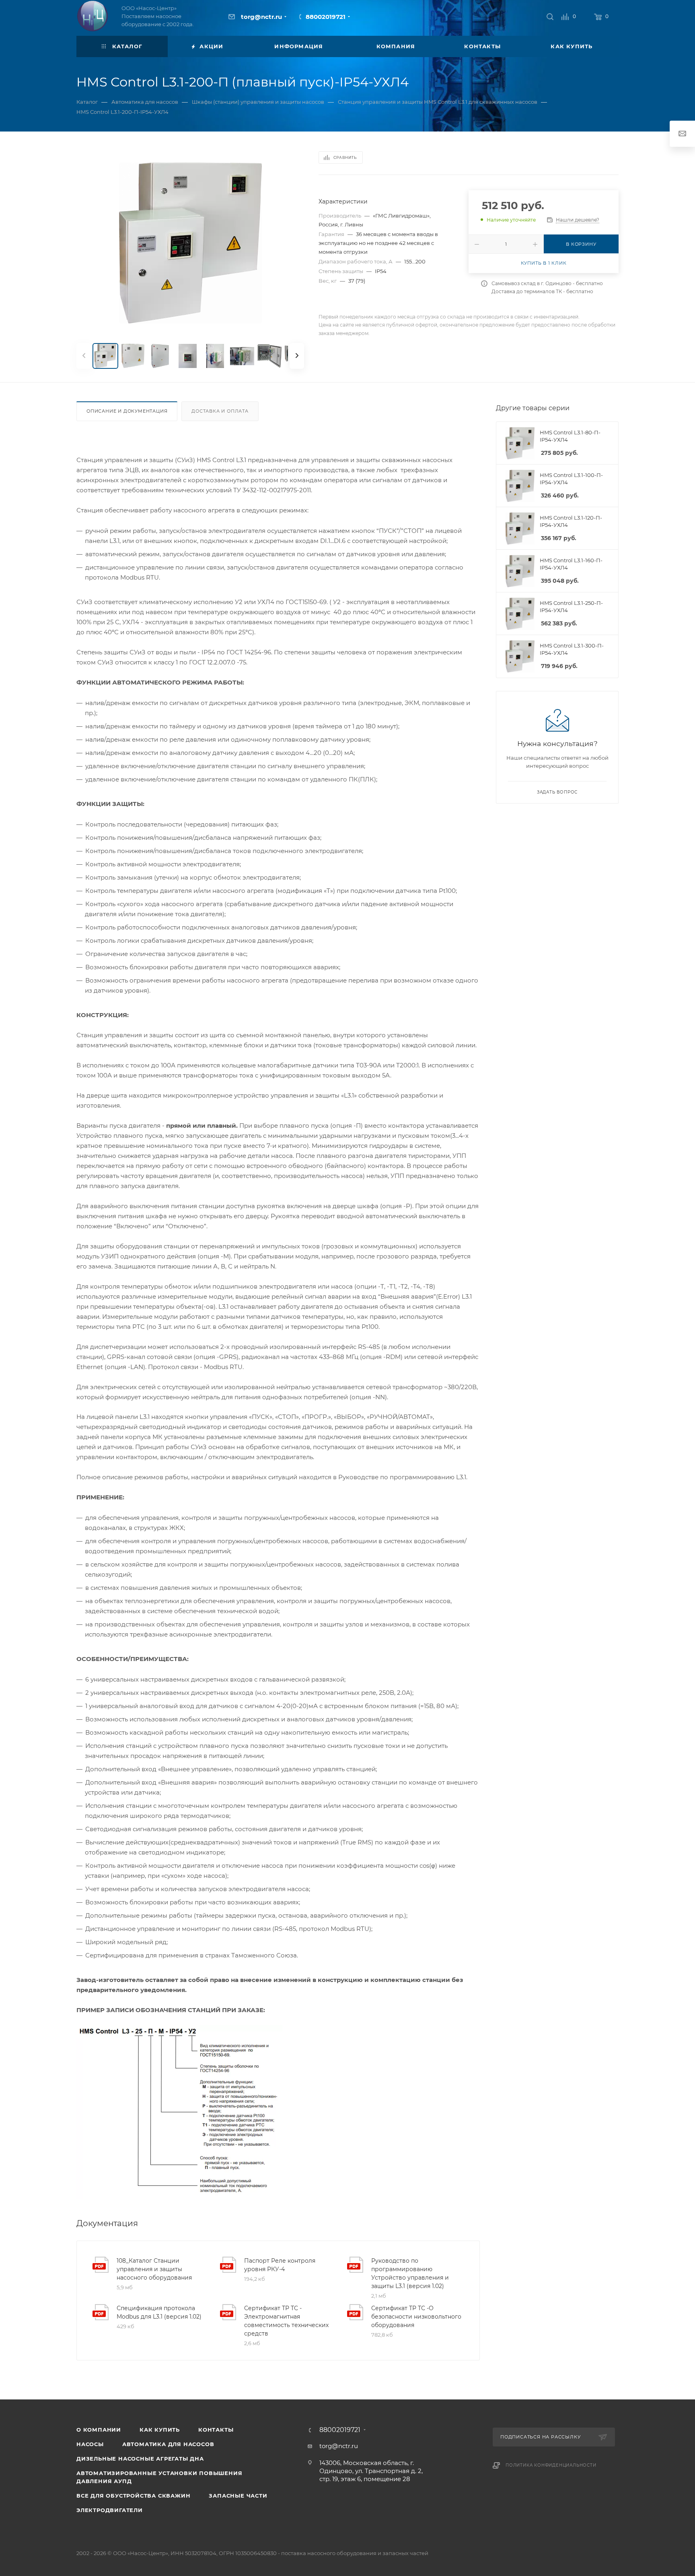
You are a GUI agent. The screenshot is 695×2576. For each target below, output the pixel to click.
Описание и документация (127, 411)
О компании (99, 2430)
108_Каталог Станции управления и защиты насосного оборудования (154, 2269)
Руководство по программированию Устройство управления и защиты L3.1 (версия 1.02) (410, 2273)
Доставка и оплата (220, 411)
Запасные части (238, 2496)
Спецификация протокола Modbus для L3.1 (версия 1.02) (159, 2312)
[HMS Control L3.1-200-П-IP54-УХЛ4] (190, 243)
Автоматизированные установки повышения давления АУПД (159, 2477)
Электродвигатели (110, 2510)
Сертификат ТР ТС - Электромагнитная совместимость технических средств (286, 2321)
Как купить (160, 2430)
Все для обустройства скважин (133, 2496)
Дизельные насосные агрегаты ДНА (140, 2459)
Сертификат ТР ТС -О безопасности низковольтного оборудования (416, 2317)
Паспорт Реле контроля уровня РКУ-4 (280, 2265)
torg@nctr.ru (261, 17)
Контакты (216, 2430)
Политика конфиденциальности (551, 2465)
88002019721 (326, 17)
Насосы (90, 2444)
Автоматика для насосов (168, 2444)
